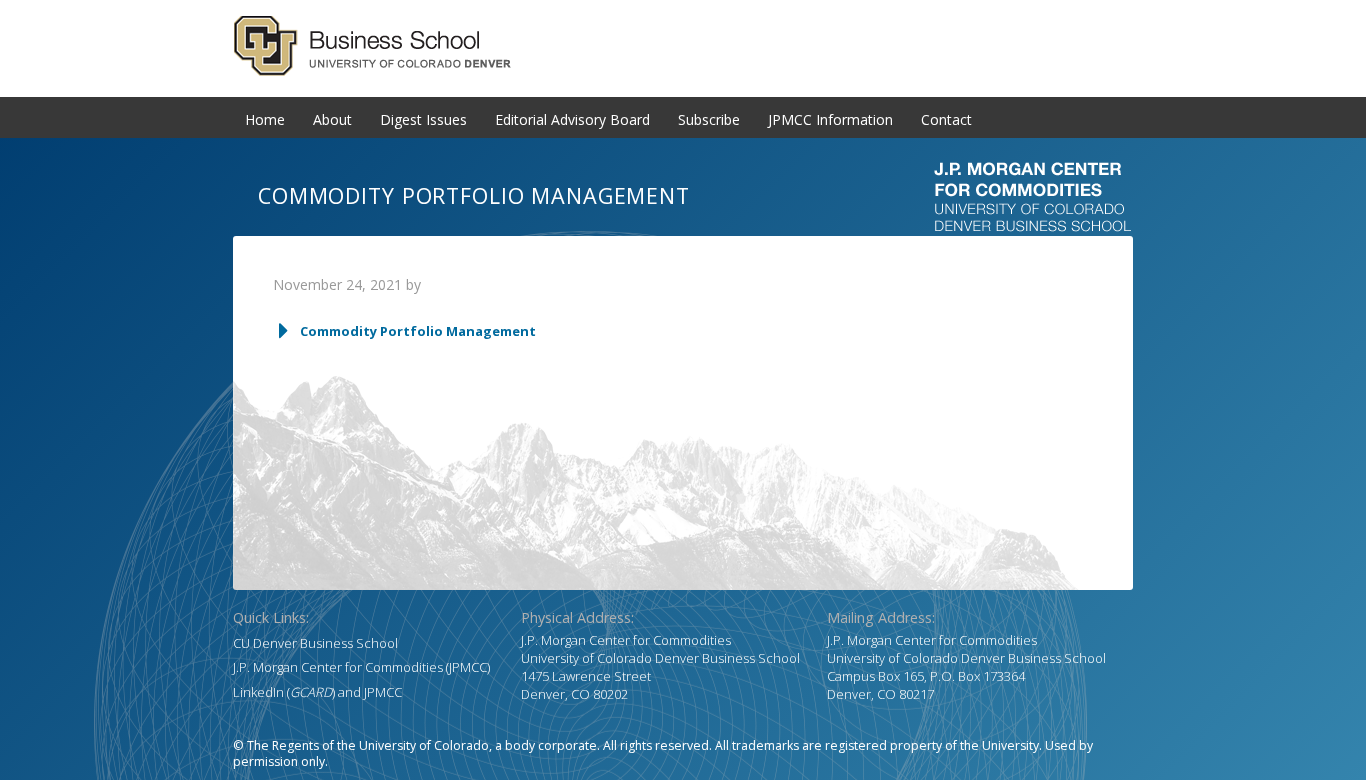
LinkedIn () (284, 692)
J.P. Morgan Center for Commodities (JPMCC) (361, 667)
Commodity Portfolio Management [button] (418, 331)
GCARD (683, 46)
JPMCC (383, 692)
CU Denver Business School (315, 643)
